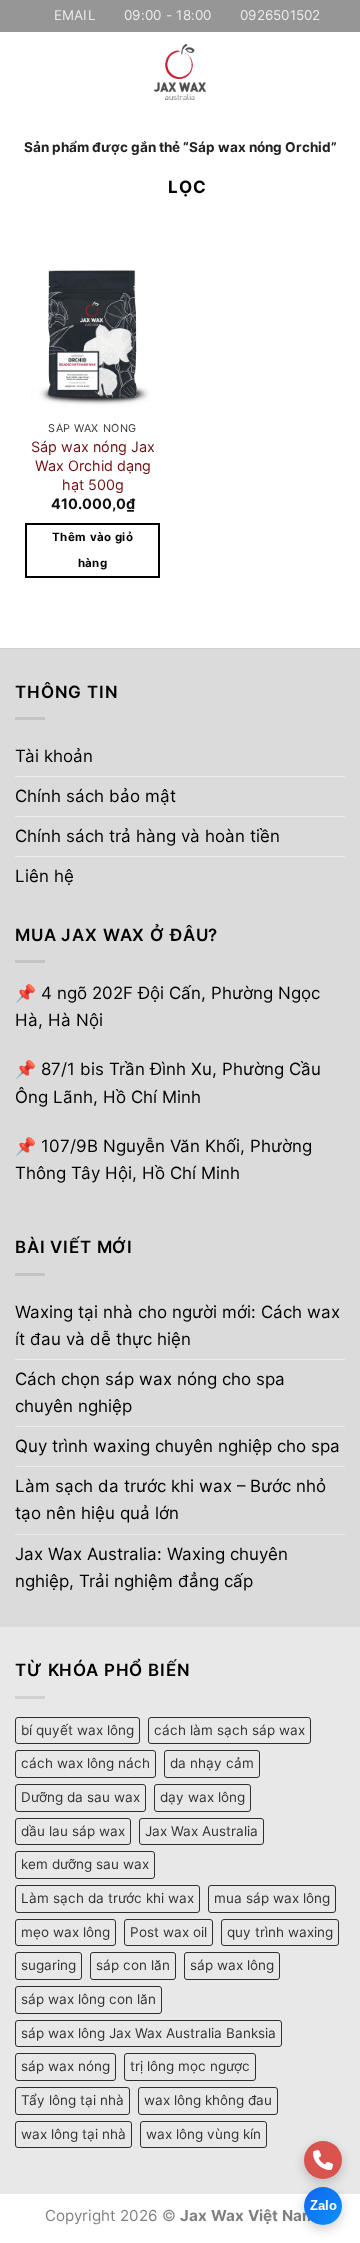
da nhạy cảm (212, 1763)
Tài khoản (54, 756)
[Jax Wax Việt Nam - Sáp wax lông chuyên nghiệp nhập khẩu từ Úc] (180, 72)
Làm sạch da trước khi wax (107, 1898)
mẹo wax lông (65, 1932)
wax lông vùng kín (203, 2134)
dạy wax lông (202, 1797)
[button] (28, 71)
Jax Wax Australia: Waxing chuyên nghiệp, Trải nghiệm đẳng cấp (151, 1567)
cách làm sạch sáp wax (229, 1730)
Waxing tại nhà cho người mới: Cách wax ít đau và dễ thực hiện (177, 1325)
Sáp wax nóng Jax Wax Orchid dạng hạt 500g (93, 465)
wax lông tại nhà (73, 2134)
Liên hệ (44, 876)
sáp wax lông (232, 1965)
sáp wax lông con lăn (88, 1999)
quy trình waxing (280, 1932)
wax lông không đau (208, 2100)
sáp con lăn (133, 1965)
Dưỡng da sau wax (80, 1797)
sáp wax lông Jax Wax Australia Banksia (148, 2033)
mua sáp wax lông (272, 1898)
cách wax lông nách (85, 1763)
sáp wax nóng (65, 2066)
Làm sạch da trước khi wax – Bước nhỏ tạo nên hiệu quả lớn (170, 1499)
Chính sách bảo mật (95, 796)
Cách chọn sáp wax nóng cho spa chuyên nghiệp (150, 1392)
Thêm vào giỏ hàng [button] (92, 549)
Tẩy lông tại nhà (72, 2100)
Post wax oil (168, 1932)
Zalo (323, 2205)
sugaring (48, 1965)
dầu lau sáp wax (73, 1831)
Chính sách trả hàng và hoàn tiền (147, 836)
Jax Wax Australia (201, 1831)
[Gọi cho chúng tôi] (323, 2160)
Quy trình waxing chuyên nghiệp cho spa (177, 1446)
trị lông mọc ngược (190, 2066)
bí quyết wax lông (77, 1730)
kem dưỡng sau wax (85, 1864)
